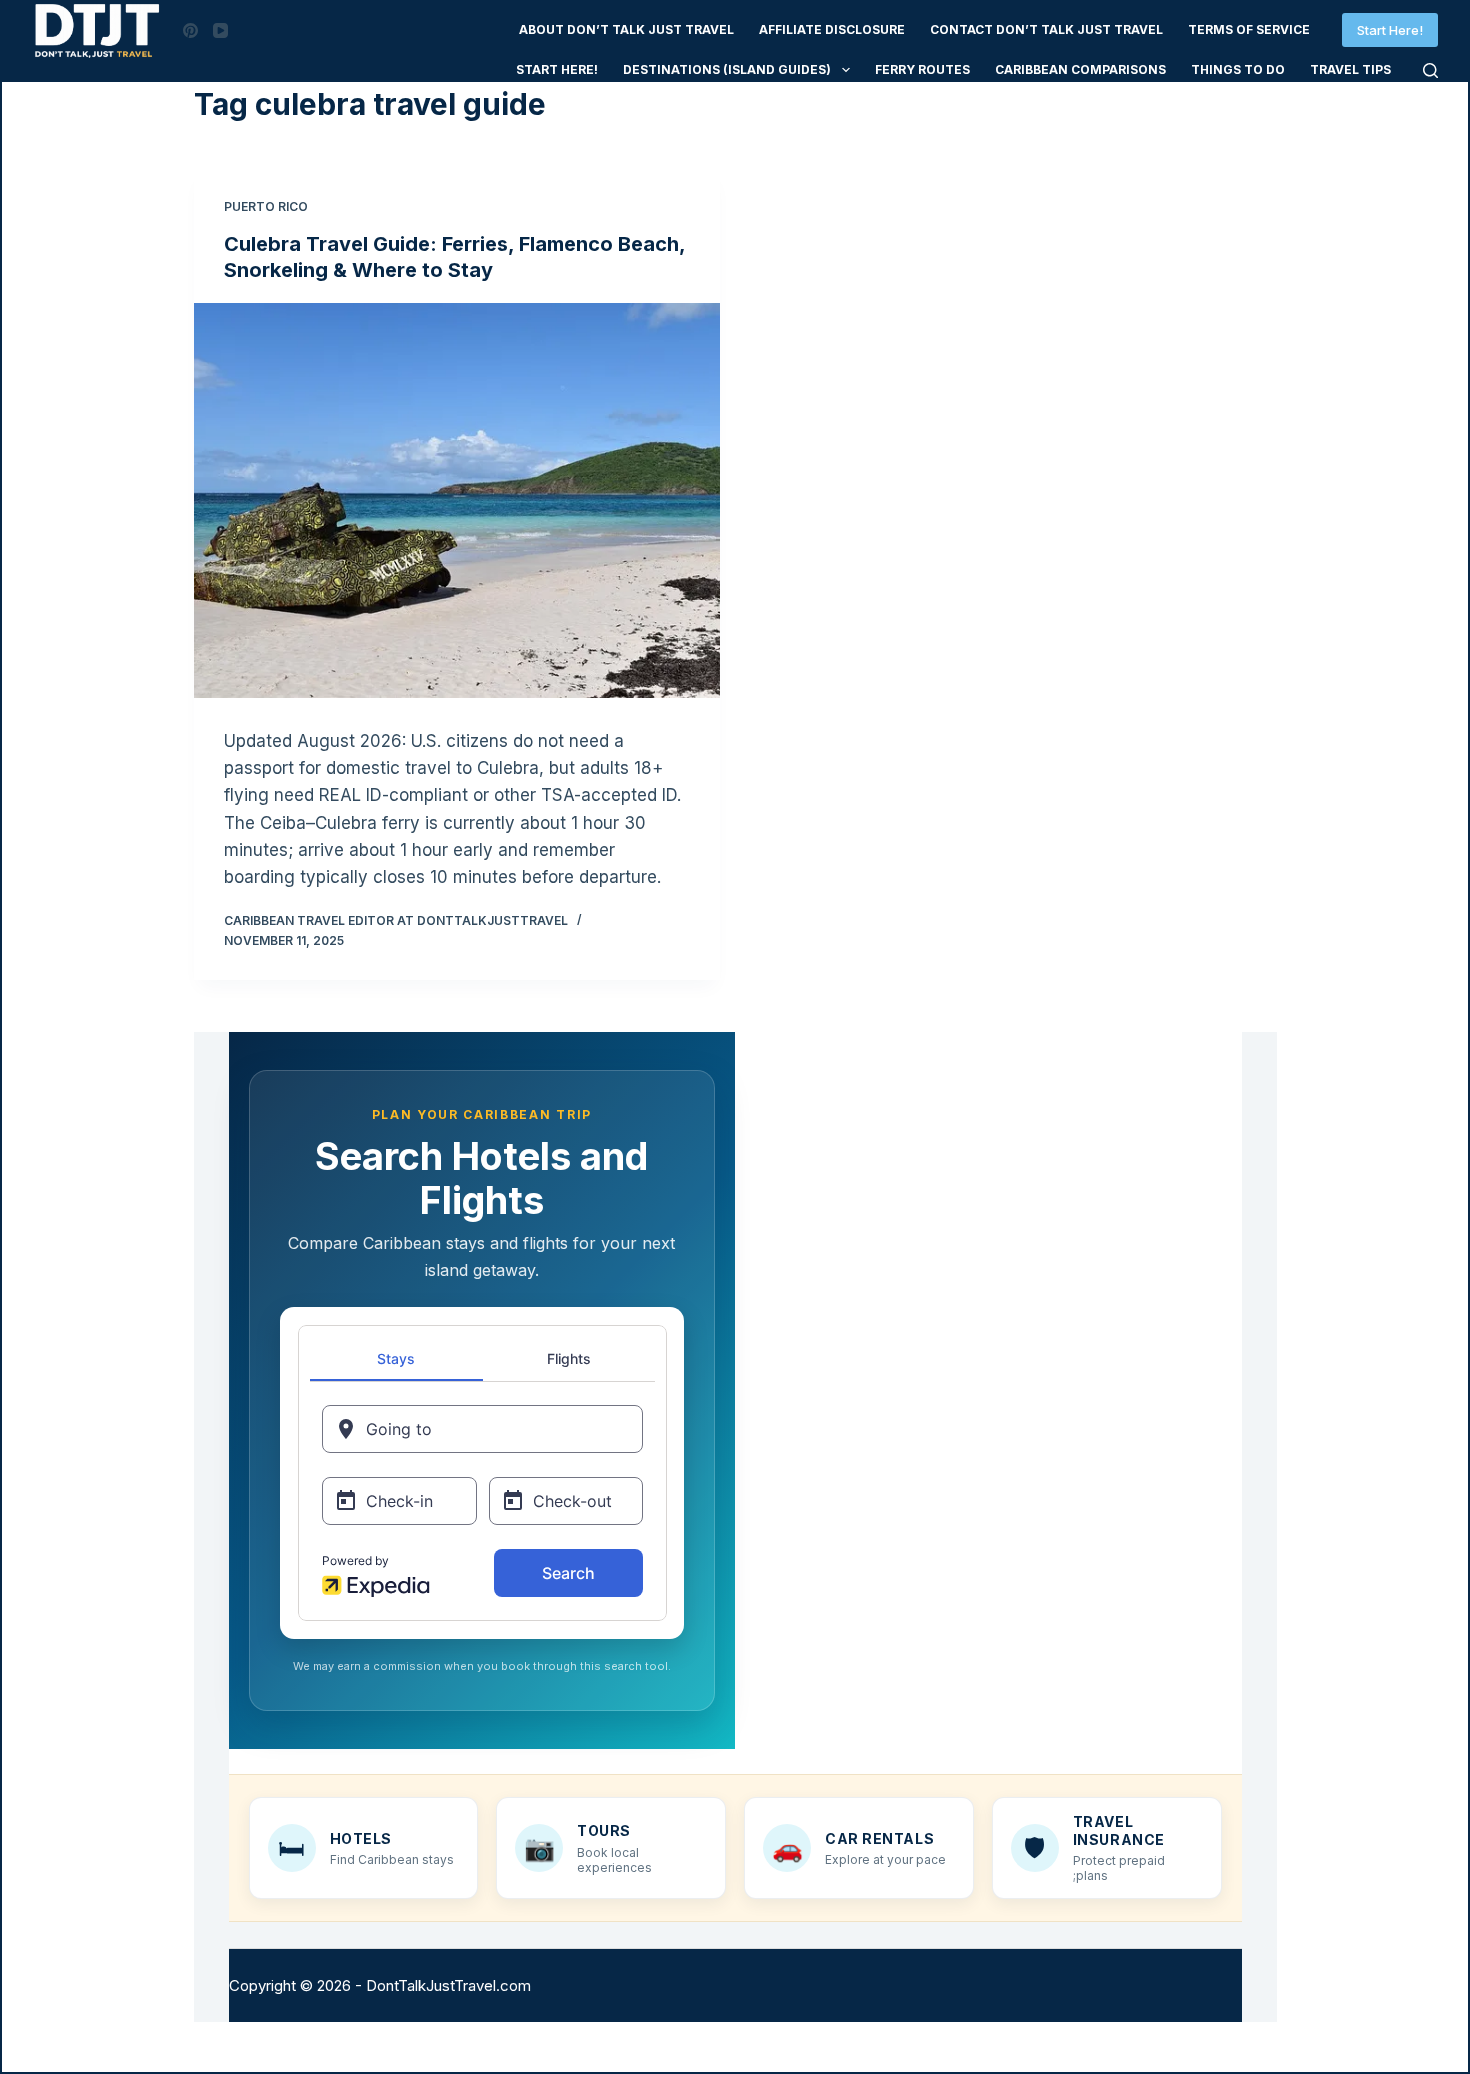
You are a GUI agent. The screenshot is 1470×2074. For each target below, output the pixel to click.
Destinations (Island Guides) (727, 69)
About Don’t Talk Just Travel (626, 29)
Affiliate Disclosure (832, 29)
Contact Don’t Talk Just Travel (1046, 29)
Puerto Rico (266, 206)
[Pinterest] (190, 30)
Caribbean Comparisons (1080, 69)
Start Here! (1390, 30)
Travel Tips (1350, 69)
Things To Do (1238, 69)
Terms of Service (1249, 29)
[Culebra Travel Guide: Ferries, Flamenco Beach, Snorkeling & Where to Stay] (457, 500)
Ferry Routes (922, 69)
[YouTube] (220, 30)
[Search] (1430, 70)
